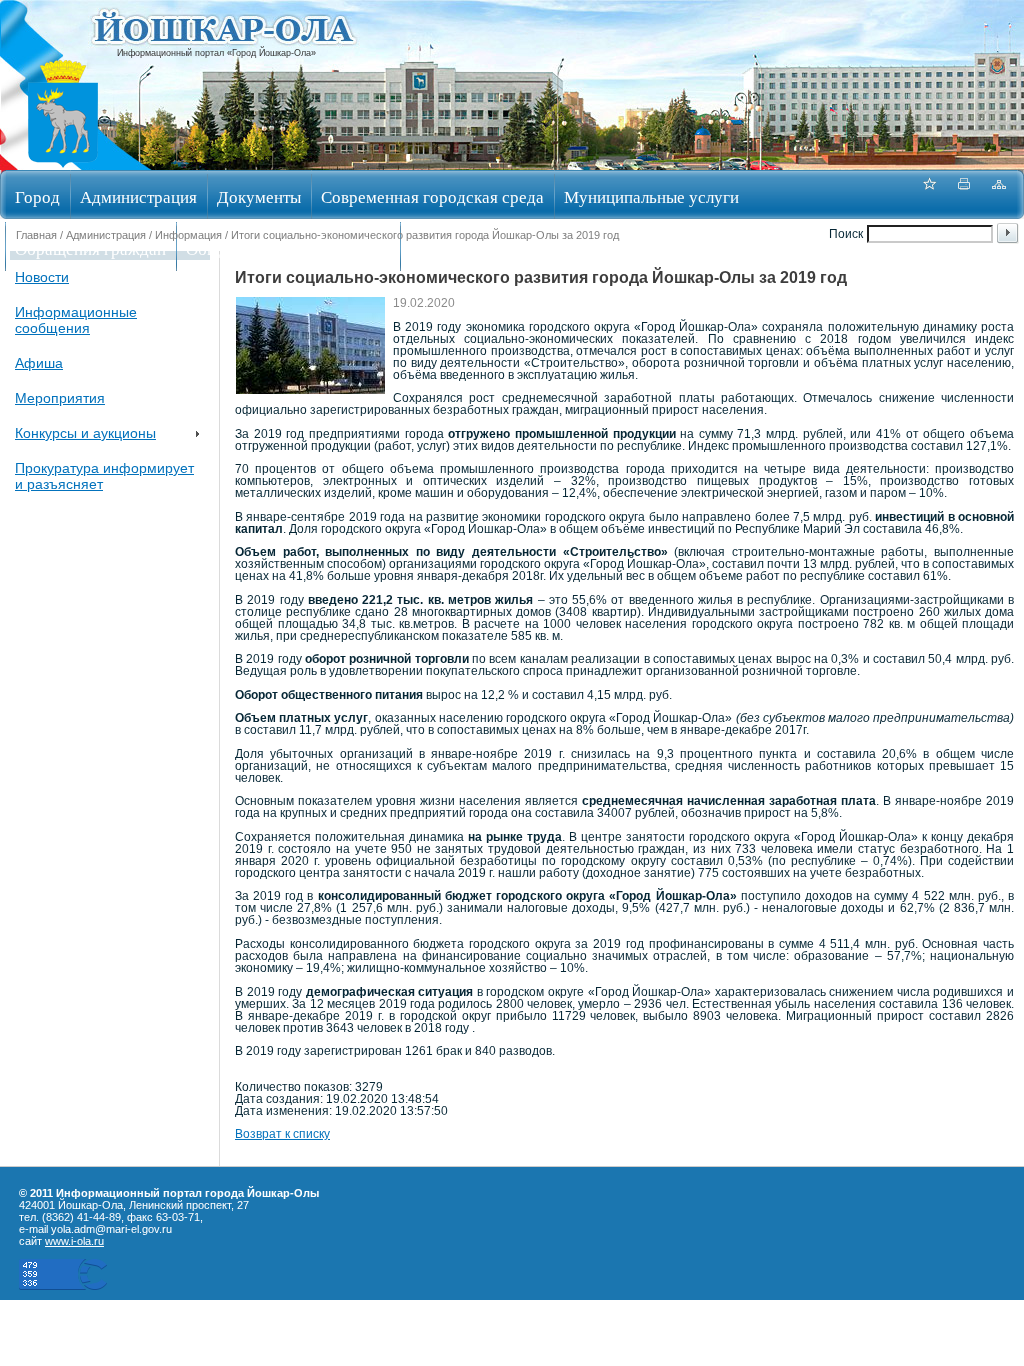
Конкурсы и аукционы (85, 433)
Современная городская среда (432, 196)
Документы (259, 196)
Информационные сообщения (76, 320)
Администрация (138, 196)
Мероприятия (60, 398)
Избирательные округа (493, 248)
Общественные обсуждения (288, 248)
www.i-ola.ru (74, 1241)
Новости (42, 277)
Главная (36, 235)
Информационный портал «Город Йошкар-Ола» (216, 53)
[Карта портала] (999, 194)
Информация (188, 235)
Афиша (39, 363)
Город (37, 196)
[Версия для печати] (964, 194)
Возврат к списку (282, 1134)
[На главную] (63, 163)
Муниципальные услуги (651, 196)
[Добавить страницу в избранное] (929, 194)
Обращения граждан (90, 248)
